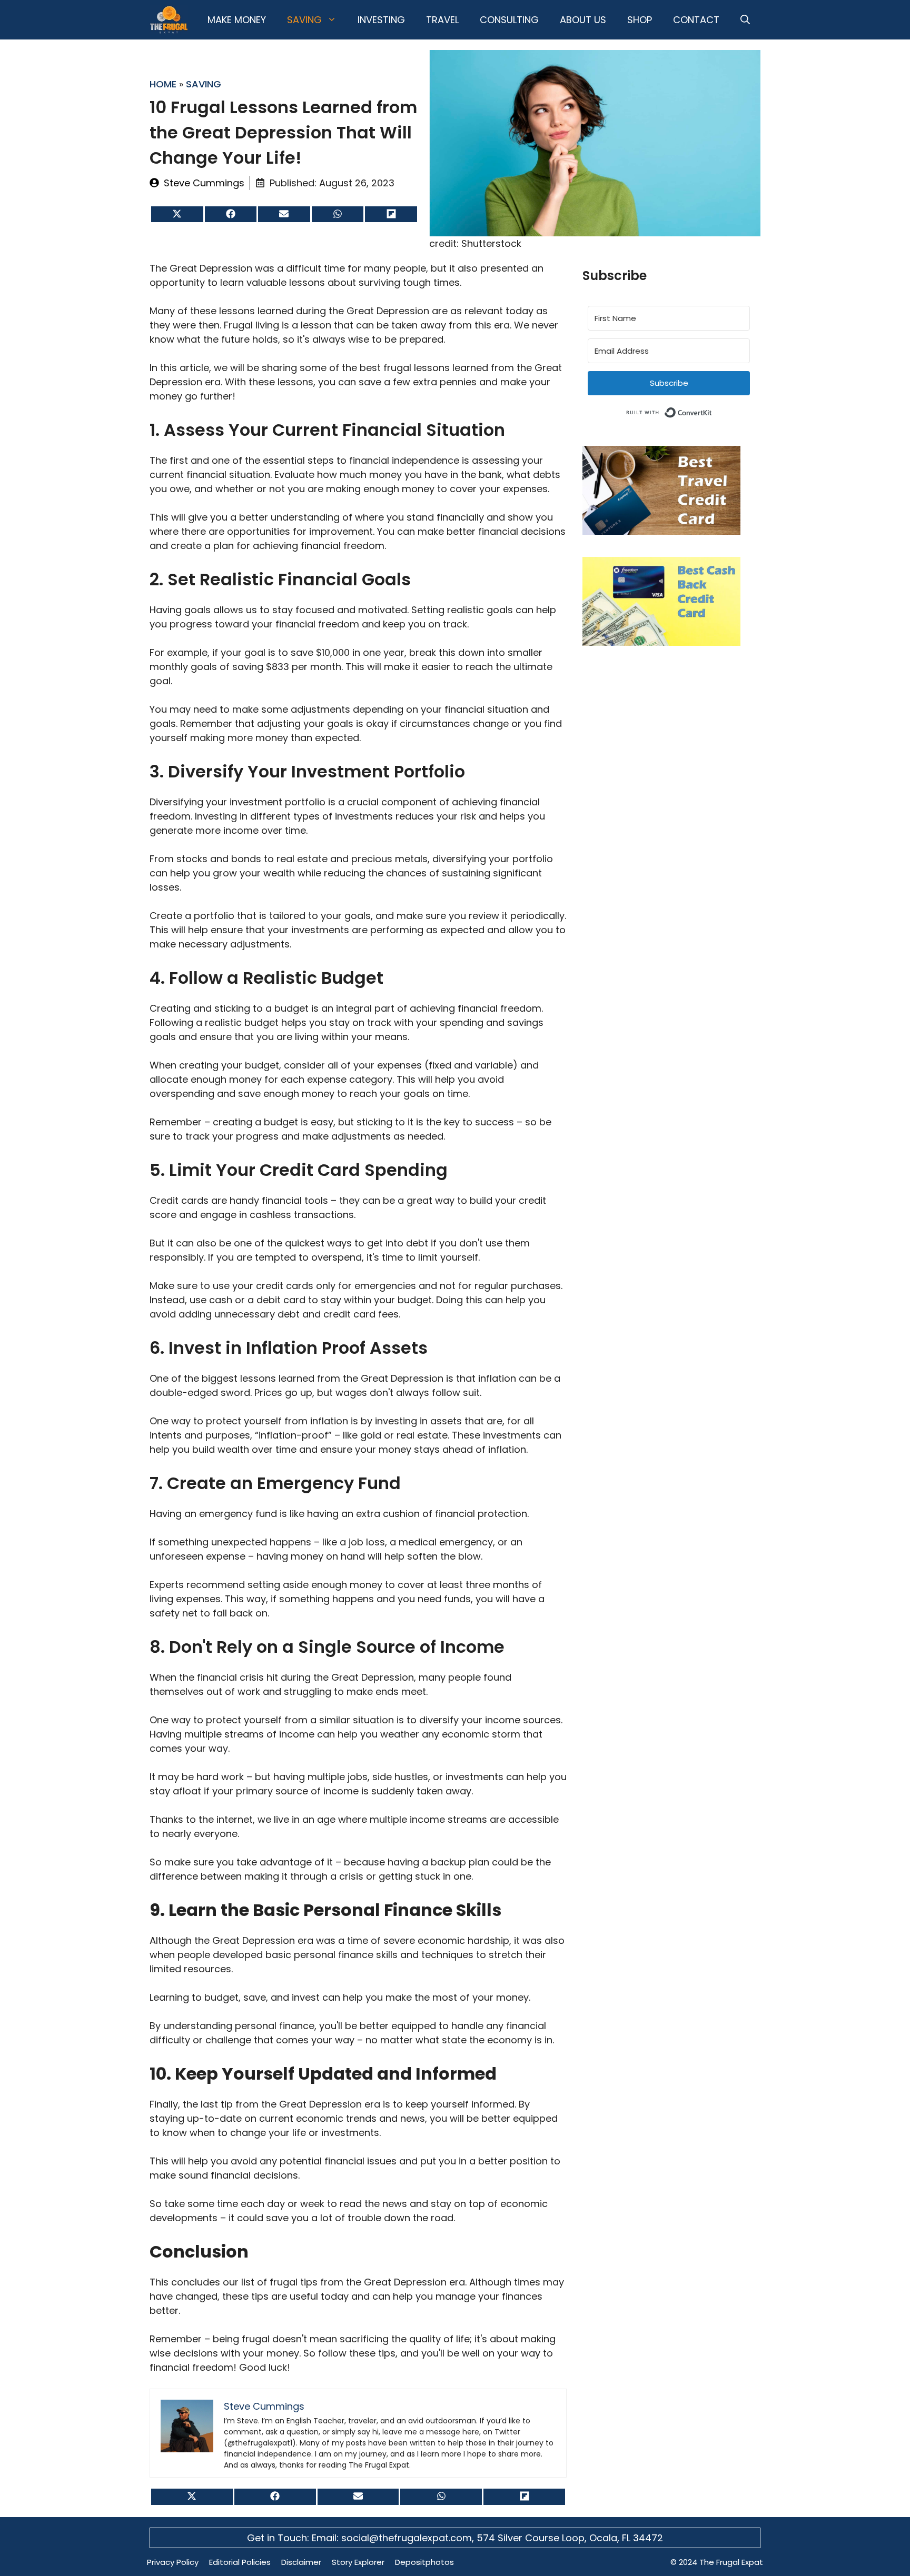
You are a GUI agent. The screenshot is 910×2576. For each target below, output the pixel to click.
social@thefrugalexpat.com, (409, 2538)
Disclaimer (301, 2562)
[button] (745, 20)
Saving (304, 20)
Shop (640, 20)
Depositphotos (424, 2562)
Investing (381, 20)
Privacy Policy (173, 2562)
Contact (696, 20)
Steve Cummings (204, 183)
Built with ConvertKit (712, 411)
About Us (583, 20)
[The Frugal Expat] (169, 20)
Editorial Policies (240, 2562)
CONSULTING (509, 20)
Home (163, 84)
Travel (442, 20)
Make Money (237, 20)
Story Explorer (358, 2562)
